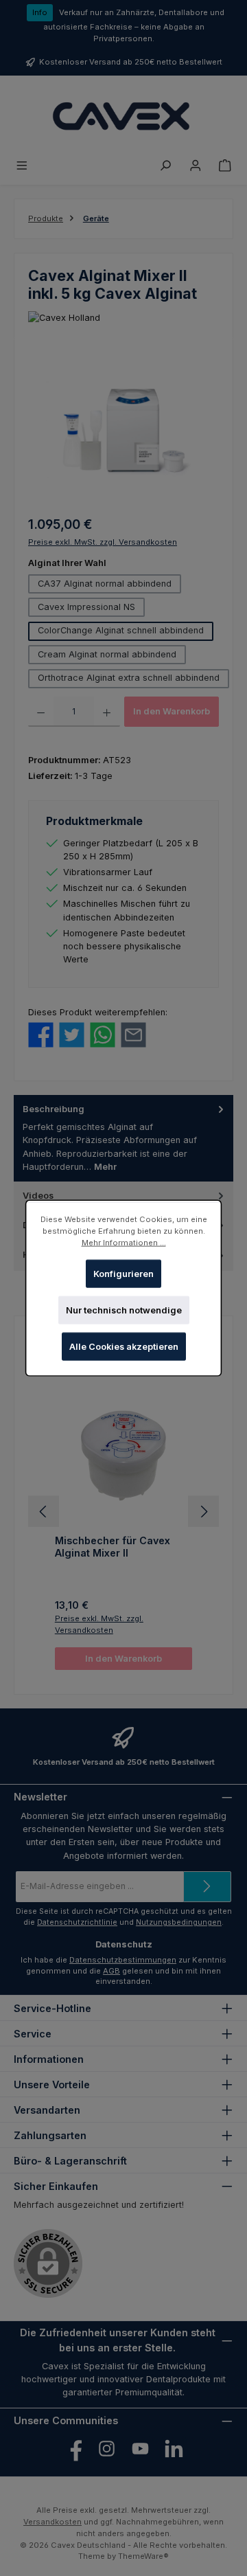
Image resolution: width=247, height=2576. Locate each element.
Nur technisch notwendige (124, 1310)
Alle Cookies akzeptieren (124, 1347)
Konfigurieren (123, 1273)
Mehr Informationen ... (124, 1243)
